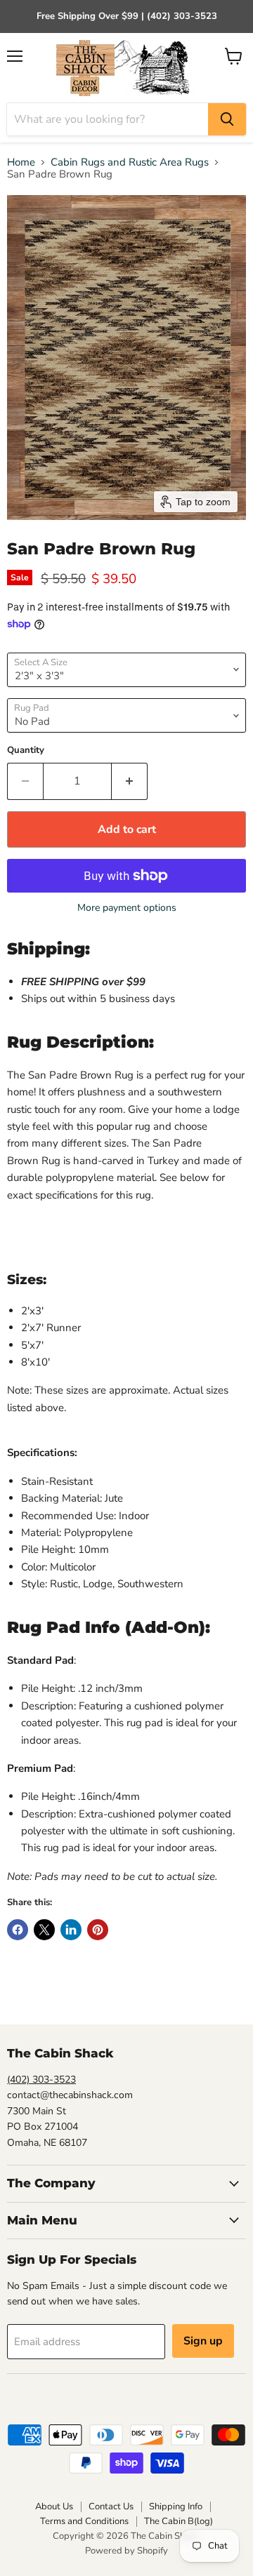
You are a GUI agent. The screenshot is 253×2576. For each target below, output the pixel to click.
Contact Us (111, 2507)
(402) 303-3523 (41, 2080)
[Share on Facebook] (18, 1930)
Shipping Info (176, 2507)
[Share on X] (44, 1930)
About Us (54, 2507)
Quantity (26, 750)
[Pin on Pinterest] (98, 1930)
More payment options (127, 908)
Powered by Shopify (126, 2551)
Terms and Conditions (84, 2521)
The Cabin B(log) (179, 2521)
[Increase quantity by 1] (130, 781)
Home (21, 162)
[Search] (227, 119)
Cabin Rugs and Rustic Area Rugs (130, 162)
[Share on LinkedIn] (71, 1930)
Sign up (203, 2341)
